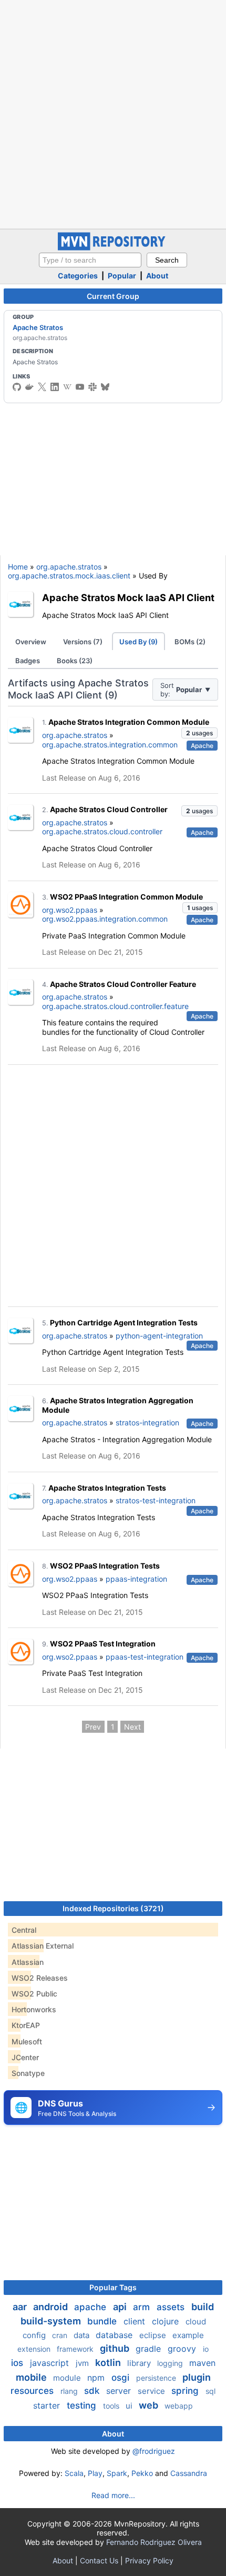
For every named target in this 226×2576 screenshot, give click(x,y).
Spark (117, 2473)
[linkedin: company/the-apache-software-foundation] (55, 387)
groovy (183, 2349)
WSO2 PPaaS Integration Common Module (126, 897)
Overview (31, 642)
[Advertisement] (113, 113)
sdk (93, 2391)
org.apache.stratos (69, 567)
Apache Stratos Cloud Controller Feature (123, 984)
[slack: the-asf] (93, 387)
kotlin (109, 2363)
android (52, 2307)
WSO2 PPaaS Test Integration (103, 1644)
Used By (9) (138, 642)
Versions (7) (83, 642)
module (68, 2378)
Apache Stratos (38, 327)
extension (35, 2349)
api (121, 2307)
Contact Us (99, 2560)
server (120, 2391)
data (83, 2335)
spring (186, 2391)
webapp (179, 2406)
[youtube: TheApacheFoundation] (80, 387)
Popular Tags (113, 2287)
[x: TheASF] (42, 387)
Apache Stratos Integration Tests (107, 1488)
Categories (78, 276)
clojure (167, 2321)
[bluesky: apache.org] (105, 387)
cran (61, 2335)
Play (95, 2473)
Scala (74, 2473)
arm (143, 2307)
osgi (122, 2378)
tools (112, 2406)
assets (172, 2307)
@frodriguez (154, 2451)
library (140, 2363)
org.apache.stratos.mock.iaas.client (69, 576)
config (35, 2335)
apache (91, 2307)
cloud (196, 2322)
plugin (197, 2377)
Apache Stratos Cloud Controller (109, 809)
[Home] (113, 248)
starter (48, 2405)
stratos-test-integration (156, 1500)
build (203, 2307)
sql (210, 2391)
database (115, 2335)
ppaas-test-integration (145, 1657)
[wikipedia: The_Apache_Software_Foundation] (67, 387)
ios (18, 2363)
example (188, 2335)
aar (21, 2307)
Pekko (142, 2473)
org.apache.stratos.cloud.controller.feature (115, 1006)
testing (83, 2405)
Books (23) (75, 661)
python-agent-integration (159, 1336)
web (150, 2405)
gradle (150, 2349)
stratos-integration (147, 1422)
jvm (83, 2363)
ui (130, 2406)
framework (76, 2349)
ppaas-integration (136, 1579)
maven (202, 2363)
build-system (52, 2321)
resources (33, 2391)
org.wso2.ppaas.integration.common (105, 919)
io (206, 2349)
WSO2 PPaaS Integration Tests (105, 1566)
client (136, 2321)
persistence (157, 2378)
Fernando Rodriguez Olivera (154, 2542)
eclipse (154, 2335)
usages (199, 733)
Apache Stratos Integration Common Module (129, 722)
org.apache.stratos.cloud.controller (102, 831)
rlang (70, 2391)
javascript (51, 2363)
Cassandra (189, 2473)
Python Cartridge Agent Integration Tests (124, 1322)
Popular (122, 276)
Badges (28, 661)
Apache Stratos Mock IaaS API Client (128, 597)
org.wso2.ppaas (70, 910)
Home (18, 567)
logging (171, 2363)
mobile (32, 2377)
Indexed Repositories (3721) (113, 1908)
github (116, 2348)
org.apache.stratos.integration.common (110, 745)
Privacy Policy (149, 2560)
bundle (103, 2321)
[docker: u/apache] (29, 387)
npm (97, 2378)
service (152, 2391)
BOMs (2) (190, 642)
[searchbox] (90, 260)
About (157, 276)
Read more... (113, 2495)
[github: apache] (17, 387)
